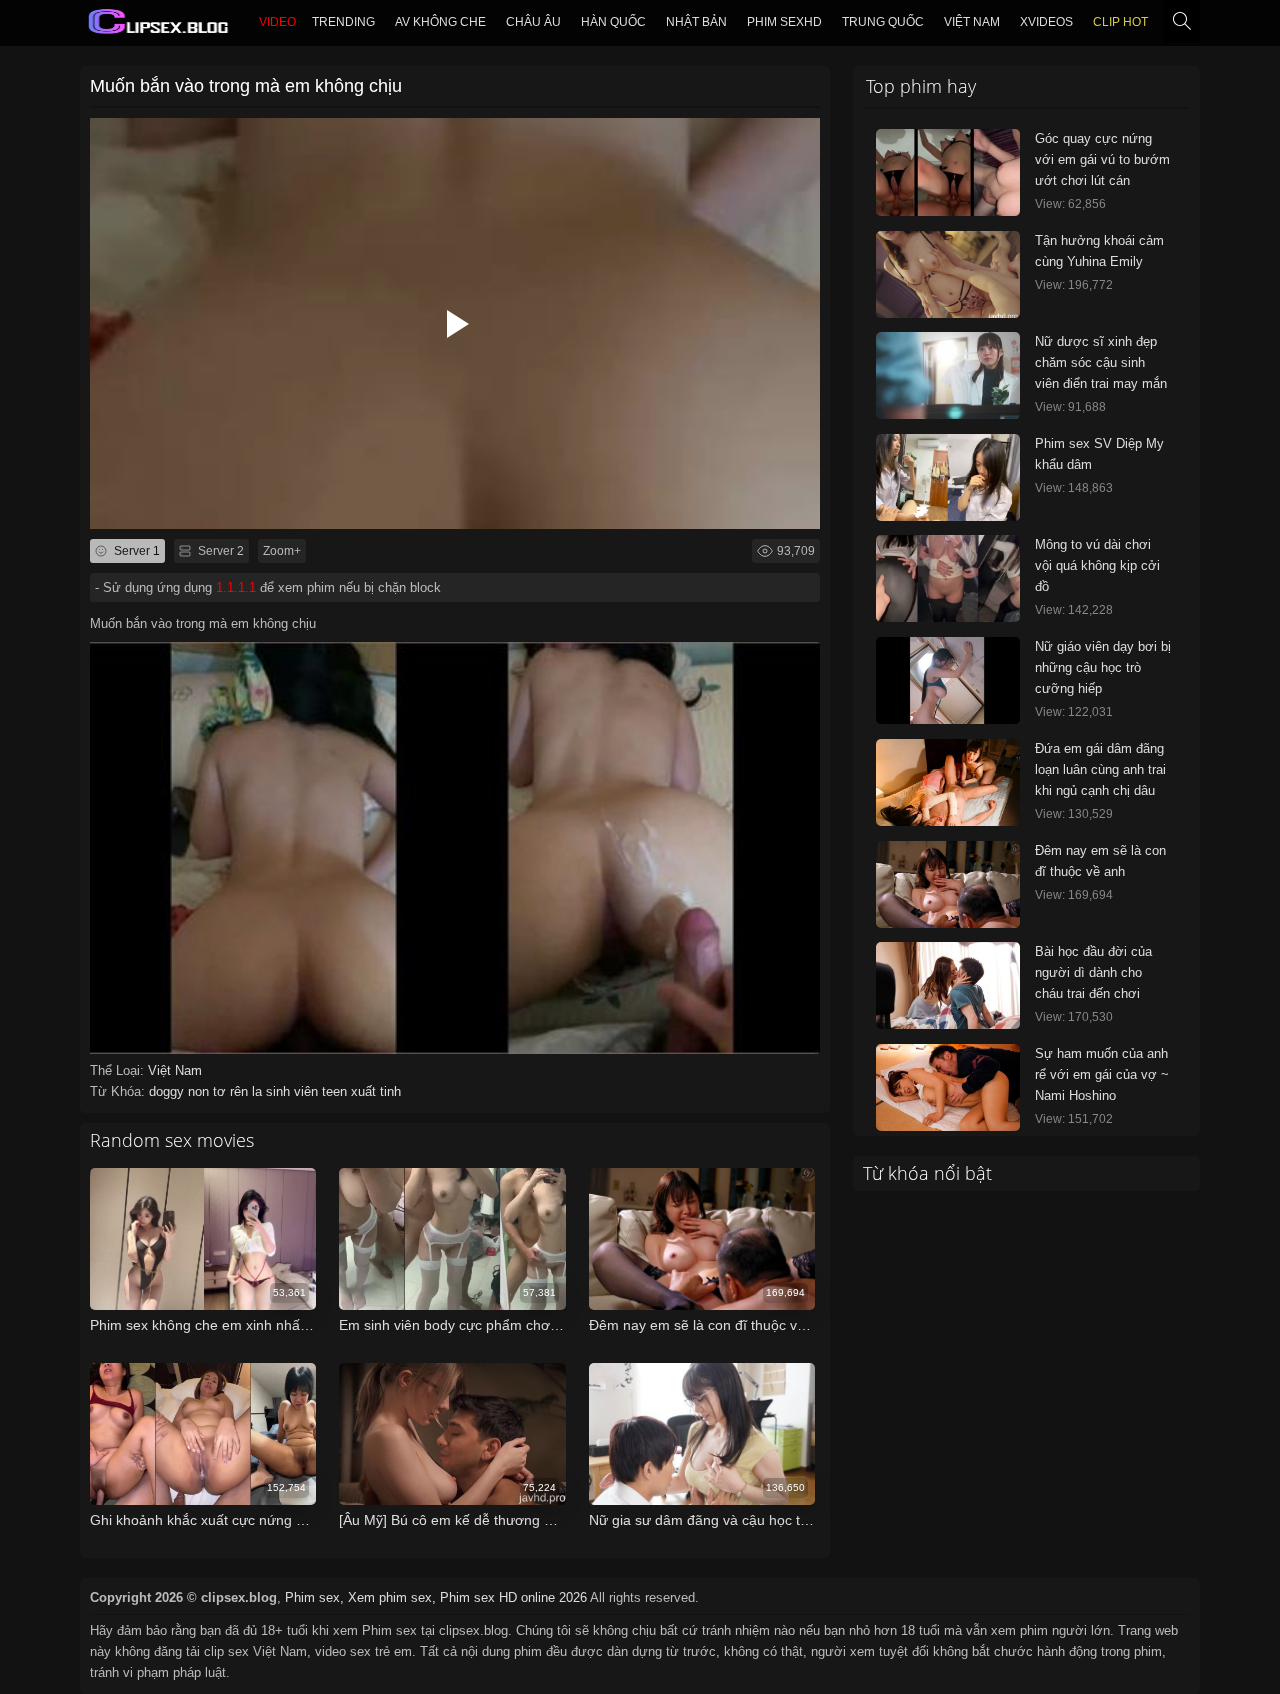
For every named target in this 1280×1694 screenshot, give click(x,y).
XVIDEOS (1046, 22)
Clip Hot (1120, 22)
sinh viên (294, 1091)
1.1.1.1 (236, 587)
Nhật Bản (696, 22)
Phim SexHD (784, 22)
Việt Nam (972, 22)
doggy (168, 1091)
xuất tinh (376, 1091)
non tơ (209, 1091)
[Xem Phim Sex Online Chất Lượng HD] (159, 26)
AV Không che (440, 22)
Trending (343, 22)
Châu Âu (533, 22)
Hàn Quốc (613, 22)
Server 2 (219, 551)
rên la (248, 1091)
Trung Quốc (883, 22)
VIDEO (277, 22)
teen (336, 1091)
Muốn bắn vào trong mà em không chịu (246, 86)
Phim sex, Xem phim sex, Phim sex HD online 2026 (436, 1597)
